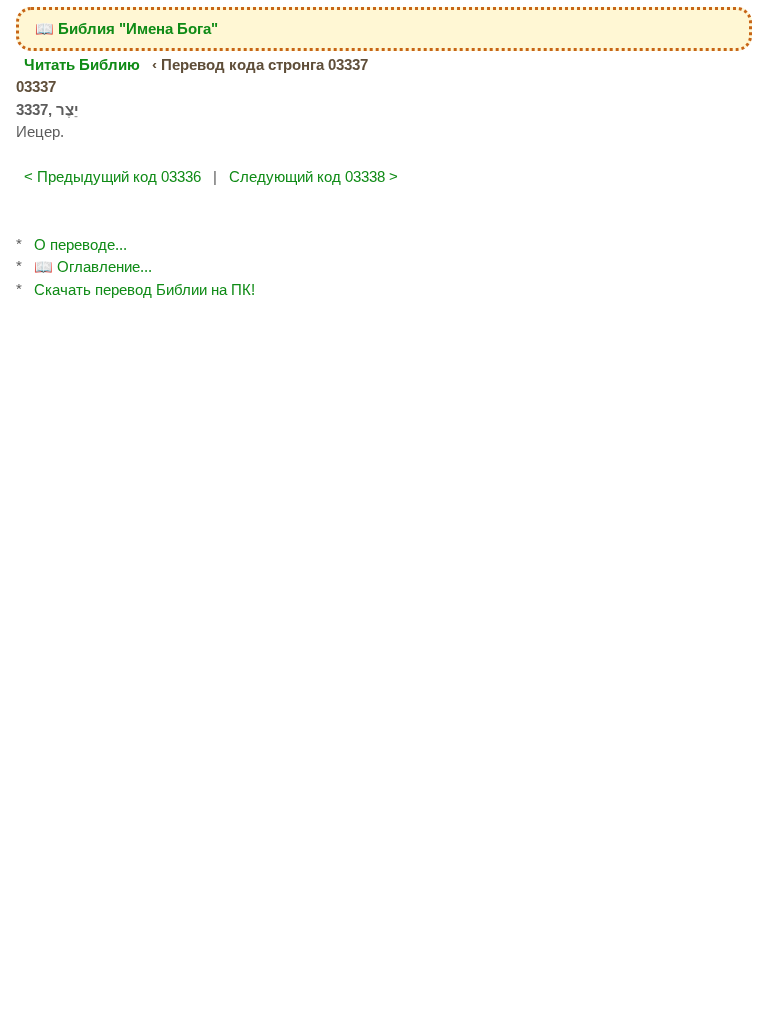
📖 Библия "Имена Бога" (126, 28)
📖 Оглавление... (93, 266)
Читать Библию (82, 64)
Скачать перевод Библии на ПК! (144, 289)
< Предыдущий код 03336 (112, 176)
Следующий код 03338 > (313, 176)
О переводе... (80, 244)
